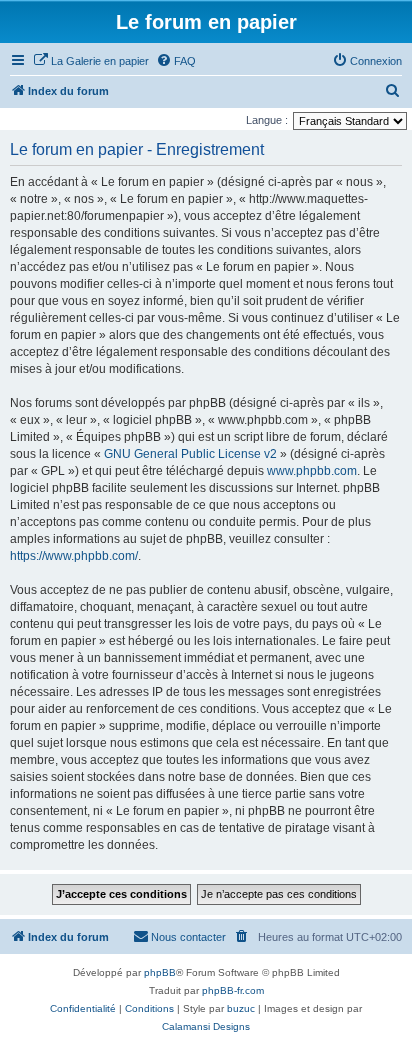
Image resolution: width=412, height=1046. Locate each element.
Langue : (267, 120)
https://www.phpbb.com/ (74, 556)
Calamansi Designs (206, 1026)
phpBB (160, 972)
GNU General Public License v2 (190, 454)
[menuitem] (91, 61)
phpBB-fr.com (233, 990)
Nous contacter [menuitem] (188, 937)
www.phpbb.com (312, 471)
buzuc (241, 1008)
